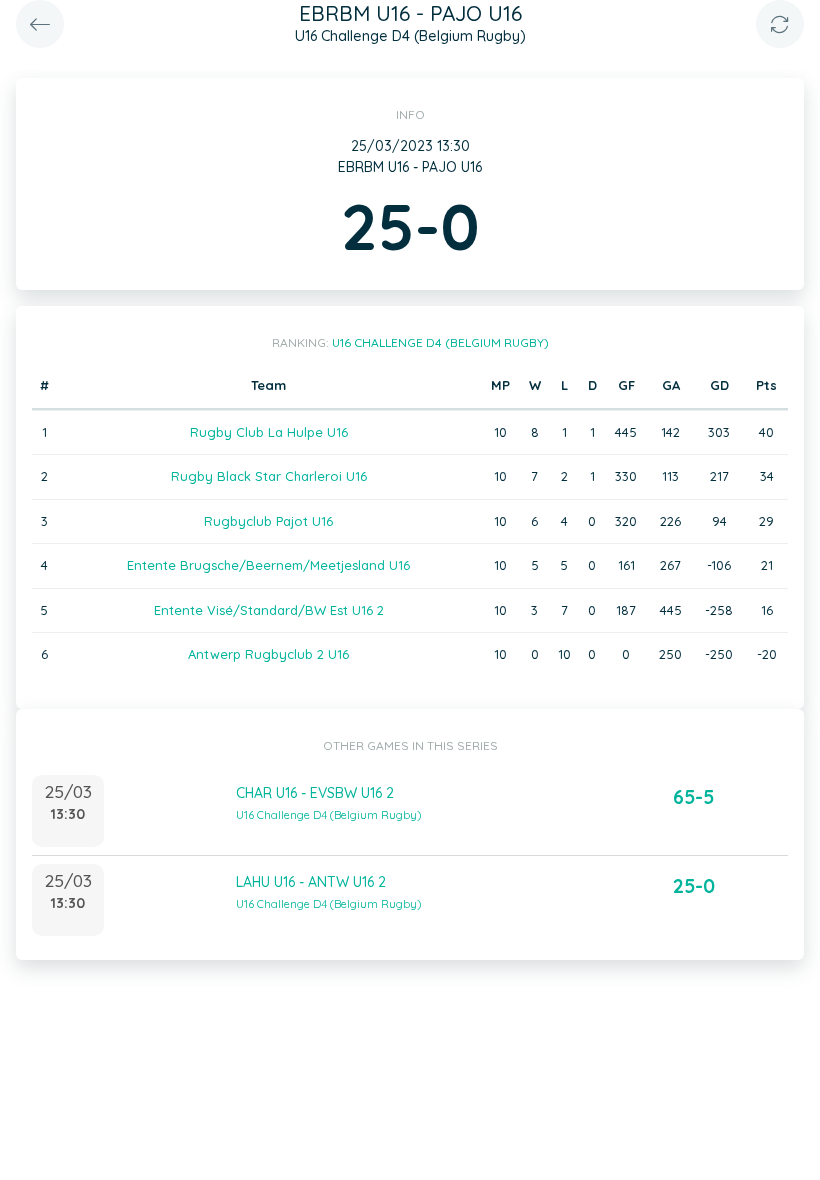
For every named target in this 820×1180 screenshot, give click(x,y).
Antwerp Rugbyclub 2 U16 (268, 654)
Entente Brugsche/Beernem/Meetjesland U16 (268, 565)
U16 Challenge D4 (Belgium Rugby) (440, 342)
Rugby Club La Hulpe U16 (269, 432)
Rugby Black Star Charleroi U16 (269, 476)
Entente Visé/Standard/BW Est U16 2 (269, 610)
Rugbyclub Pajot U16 (268, 521)
